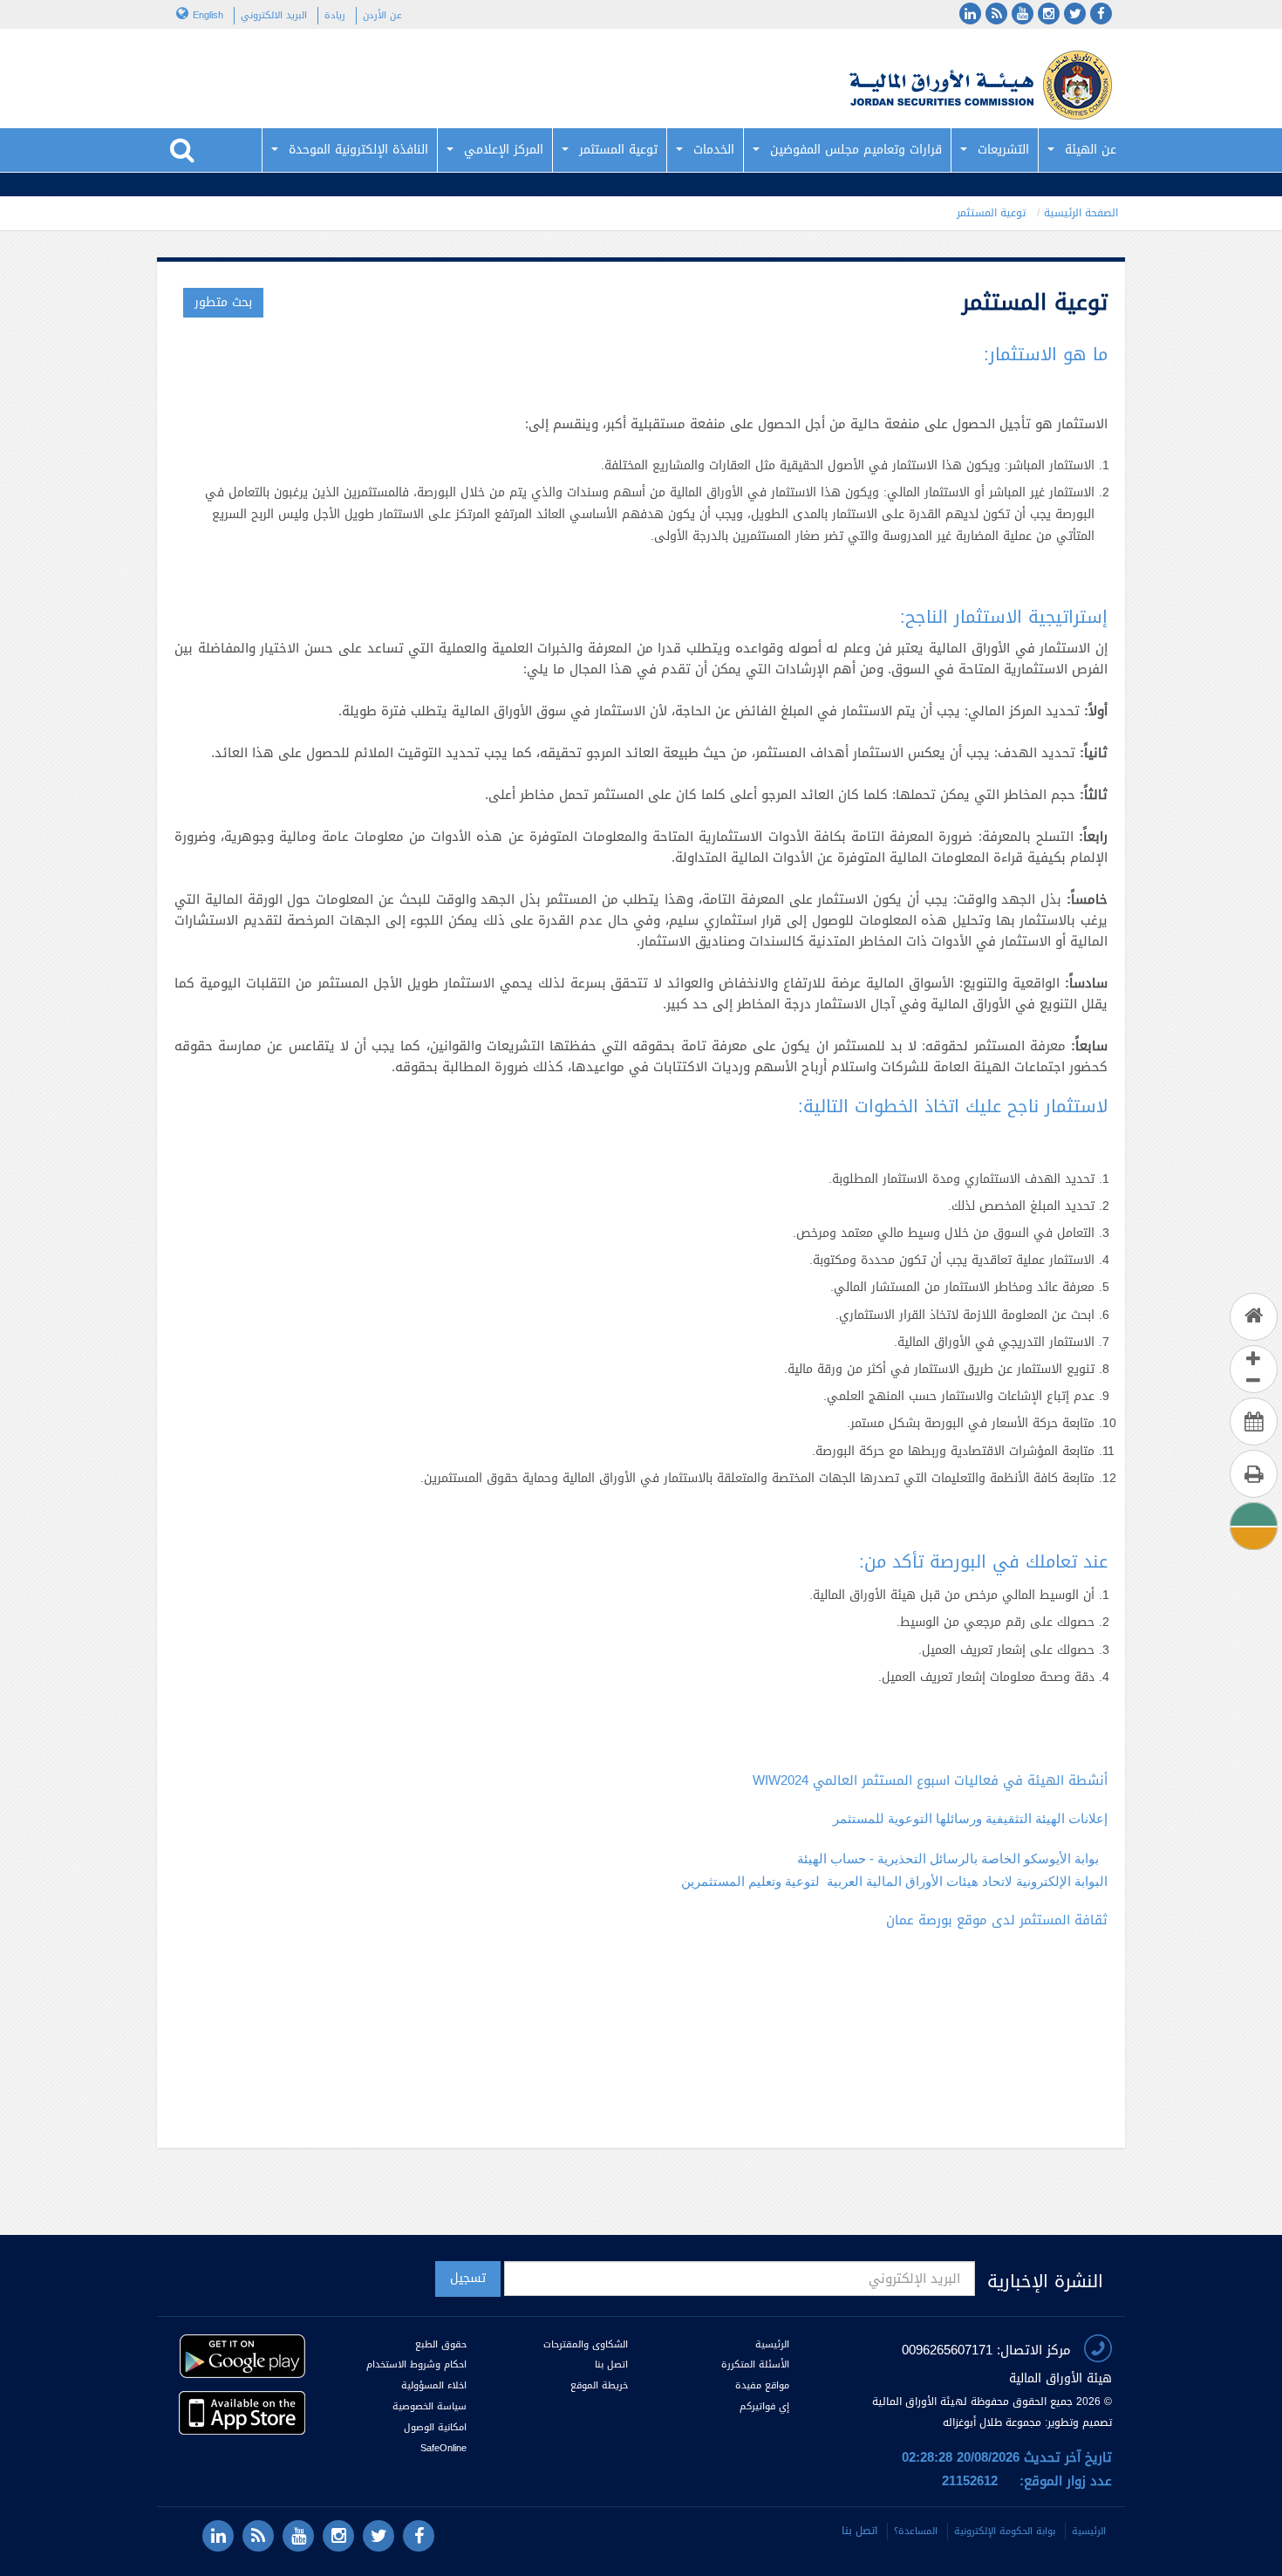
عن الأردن (382, 15)
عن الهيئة (1091, 150)
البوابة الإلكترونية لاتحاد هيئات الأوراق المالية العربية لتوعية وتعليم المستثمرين (894, 1881)
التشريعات (1003, 150)
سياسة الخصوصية (430, 2406)
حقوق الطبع (441, 2344)
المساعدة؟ (916, 2531)
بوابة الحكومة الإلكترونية (1005, 2531)
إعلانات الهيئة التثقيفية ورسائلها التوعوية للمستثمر (970, 1818)
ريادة (335, 15)
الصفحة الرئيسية (1081, 213)
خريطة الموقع (599, 2385)
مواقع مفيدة (762, 2385)
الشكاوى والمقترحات (586, 2344)
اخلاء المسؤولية (434, 2385)
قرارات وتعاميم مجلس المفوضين (856, 150)
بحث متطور (223, 302)
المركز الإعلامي (504, 150)
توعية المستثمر (618, 150)
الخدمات (714, 150)
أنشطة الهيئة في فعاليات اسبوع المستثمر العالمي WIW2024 (930, 1780)
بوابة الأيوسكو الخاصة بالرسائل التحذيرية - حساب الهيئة (948, 1859)
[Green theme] (1253, 1514)
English (208, 15)
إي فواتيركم (763, 2406)
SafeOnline (443, 2448)
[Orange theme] (1253, 1536)
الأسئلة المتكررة (755, 2364)
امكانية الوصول (435, 2427)
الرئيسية (772, 2344)
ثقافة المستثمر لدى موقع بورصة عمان (997, 1920)
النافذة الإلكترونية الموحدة (358, 150)
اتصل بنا (611, 2364)
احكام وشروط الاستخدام (416, 2364)
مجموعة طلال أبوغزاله (992, 2422)
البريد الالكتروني (274, 15)
